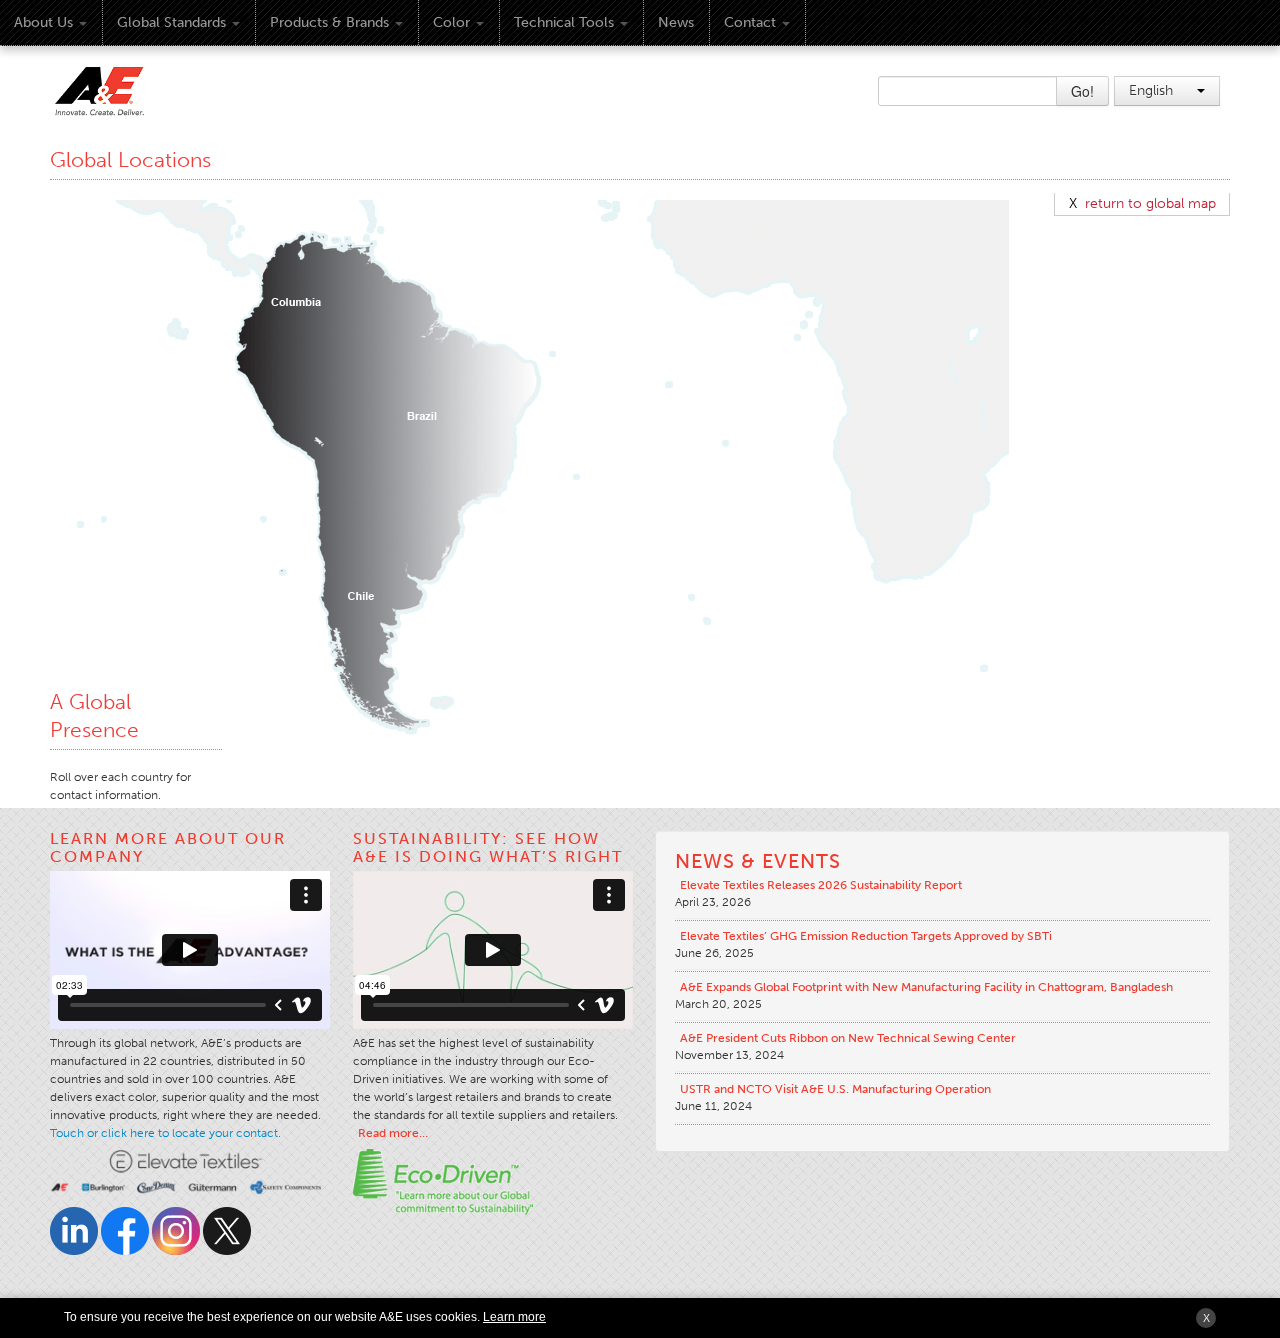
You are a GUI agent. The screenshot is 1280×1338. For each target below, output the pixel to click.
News (676, 22)
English (1153, 90)
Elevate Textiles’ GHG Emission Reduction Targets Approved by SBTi (866, 936)
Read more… (393, 1133)
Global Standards (171, 22)
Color (451, 22)
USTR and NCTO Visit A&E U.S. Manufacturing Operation (835, 1089)
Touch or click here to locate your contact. (165, 1133)
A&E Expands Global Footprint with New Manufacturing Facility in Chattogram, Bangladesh (926, 987)
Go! (1082, 91)
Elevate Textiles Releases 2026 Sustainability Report (821, 885)
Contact (750, 22)
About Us (43, 22)
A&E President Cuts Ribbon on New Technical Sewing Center (848, 1038)
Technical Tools (564, 22)
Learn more (514, 1317)
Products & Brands (329, 22)
